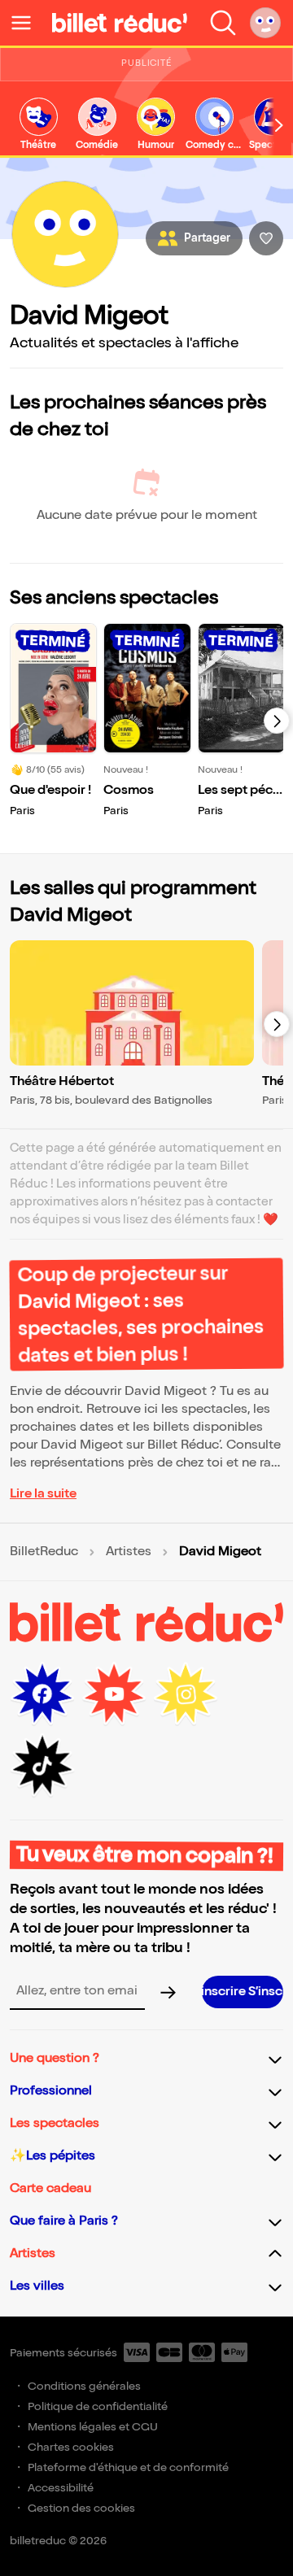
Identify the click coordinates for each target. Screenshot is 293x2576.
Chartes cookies (71, 2447)
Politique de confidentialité (98, 2406)
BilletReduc (44, 1552)
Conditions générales (84, 2386)
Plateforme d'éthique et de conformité (128, 2467)
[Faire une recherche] (223, 23)
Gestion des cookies (81, 2508)
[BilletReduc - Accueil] (120, 23)
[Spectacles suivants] (277, 721)
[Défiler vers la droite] (279, 126)
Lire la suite (43, 1494)
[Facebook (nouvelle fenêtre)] (42, 1694)
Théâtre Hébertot (62, 1081)
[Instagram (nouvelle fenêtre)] (186, 1694)
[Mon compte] (265, 23)
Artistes (129, 1552)
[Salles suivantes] (277, 1024)
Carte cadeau (50, 2188)
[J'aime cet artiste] (266, 238)
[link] (38, 125)
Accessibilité (61, 2488)
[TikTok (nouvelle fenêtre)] (42, 1766)
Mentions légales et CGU (93, 2427)
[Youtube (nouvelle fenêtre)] (114, 1694)
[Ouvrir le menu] (28, 23)
